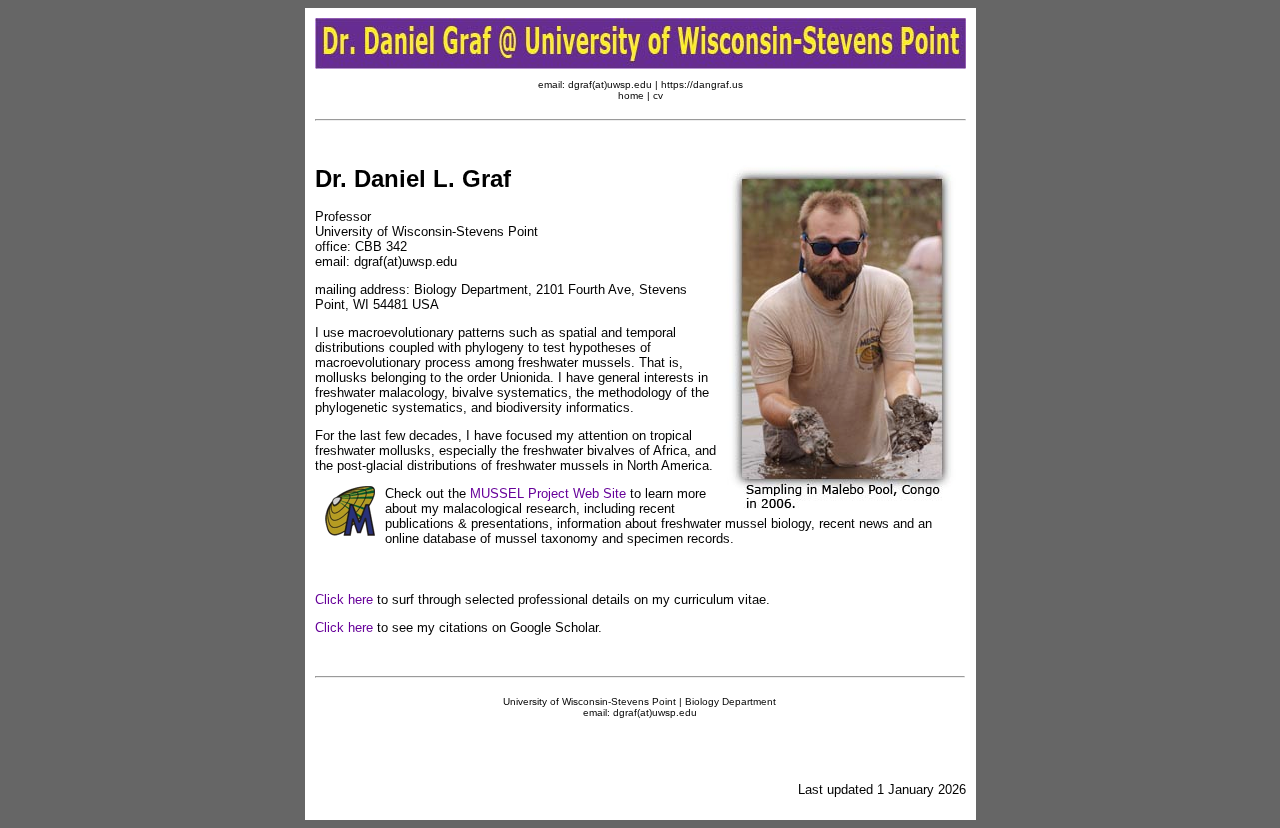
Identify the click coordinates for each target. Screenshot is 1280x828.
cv (658, 95)
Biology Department (730, 701)
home (631, 95)
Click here (344, 599)
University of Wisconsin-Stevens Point (589, 701)
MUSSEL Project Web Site (548, 493)
